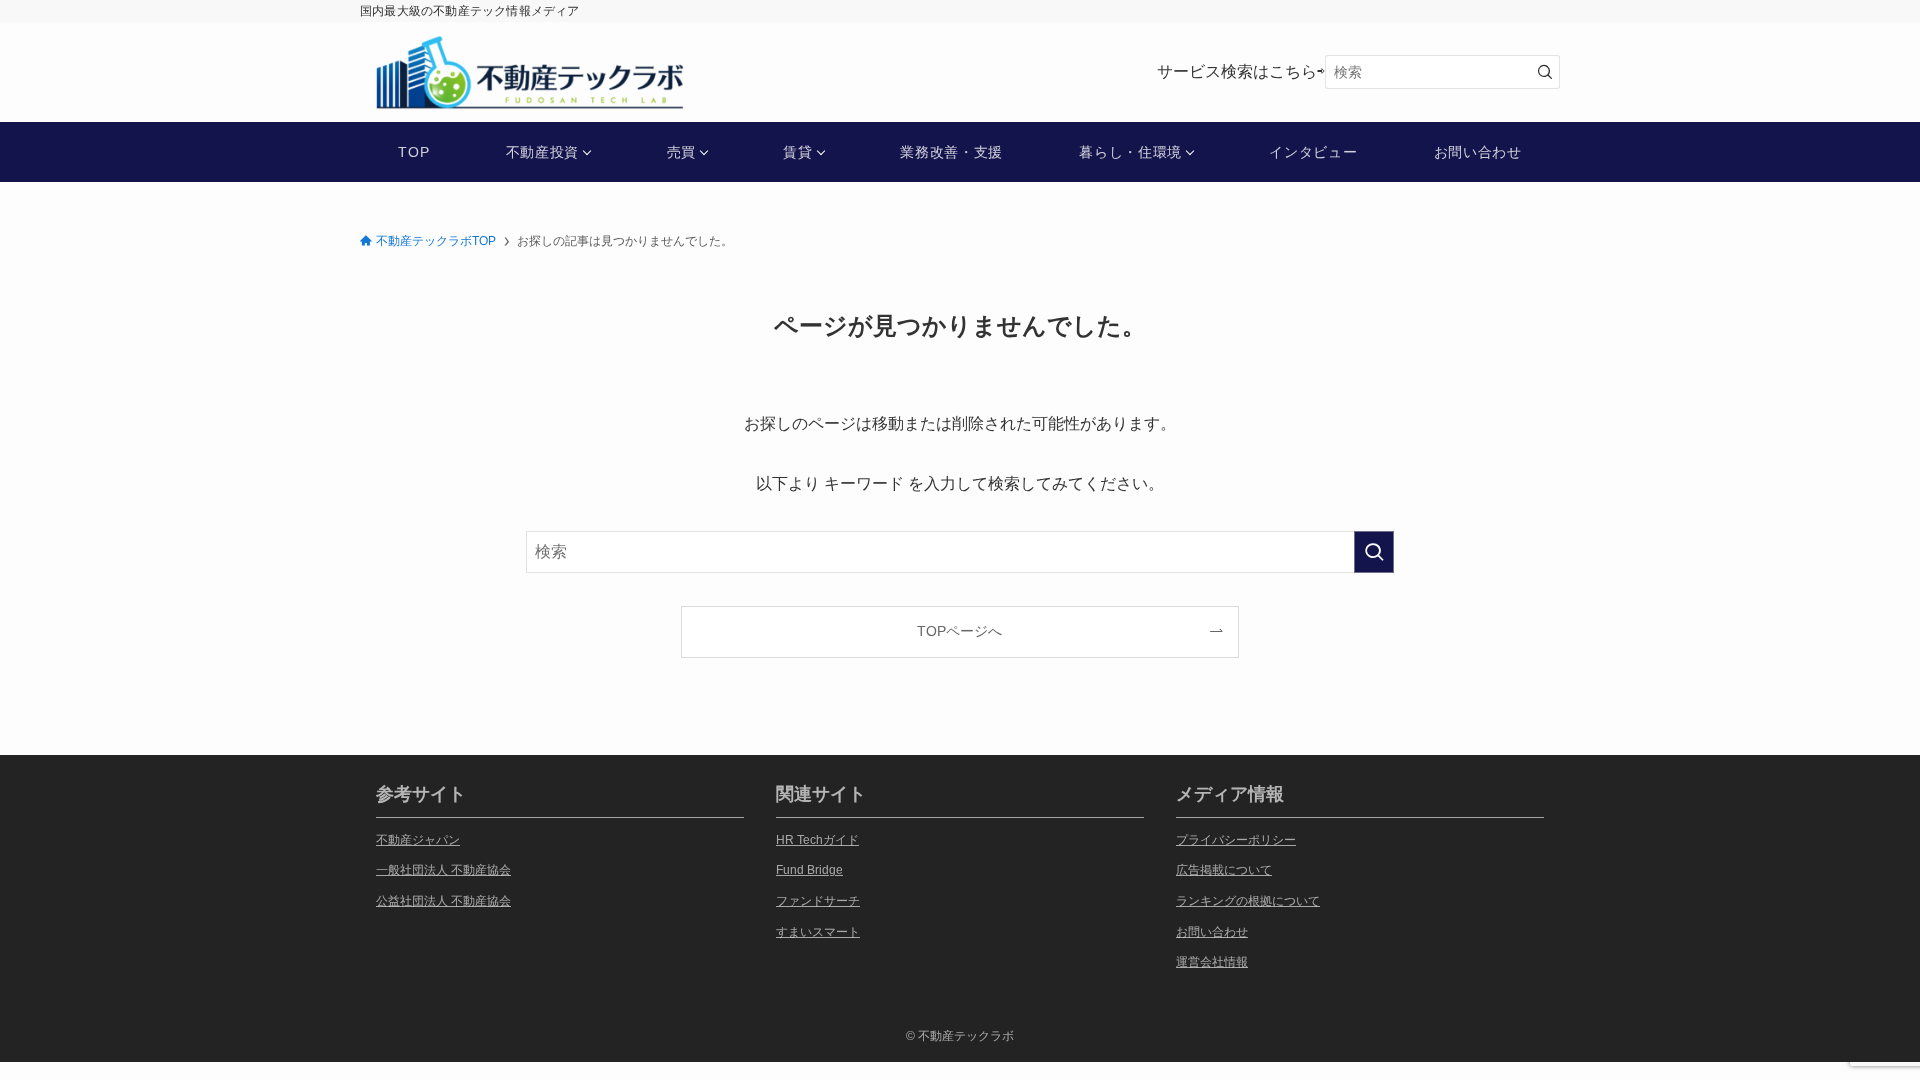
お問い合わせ (1212, 932)
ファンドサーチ (818, 901)
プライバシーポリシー (1236, 840)
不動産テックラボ (458, 50)
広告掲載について (1224, 870)
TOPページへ (959, 631)
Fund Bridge (809, 870)
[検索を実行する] (1545, 72)
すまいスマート (818, 932)
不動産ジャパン (418, 840)
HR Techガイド (817, 840)
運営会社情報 (1212, 962)
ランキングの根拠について (1248, 901)
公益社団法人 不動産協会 (443, 901)
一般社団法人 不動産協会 (443, 870)
